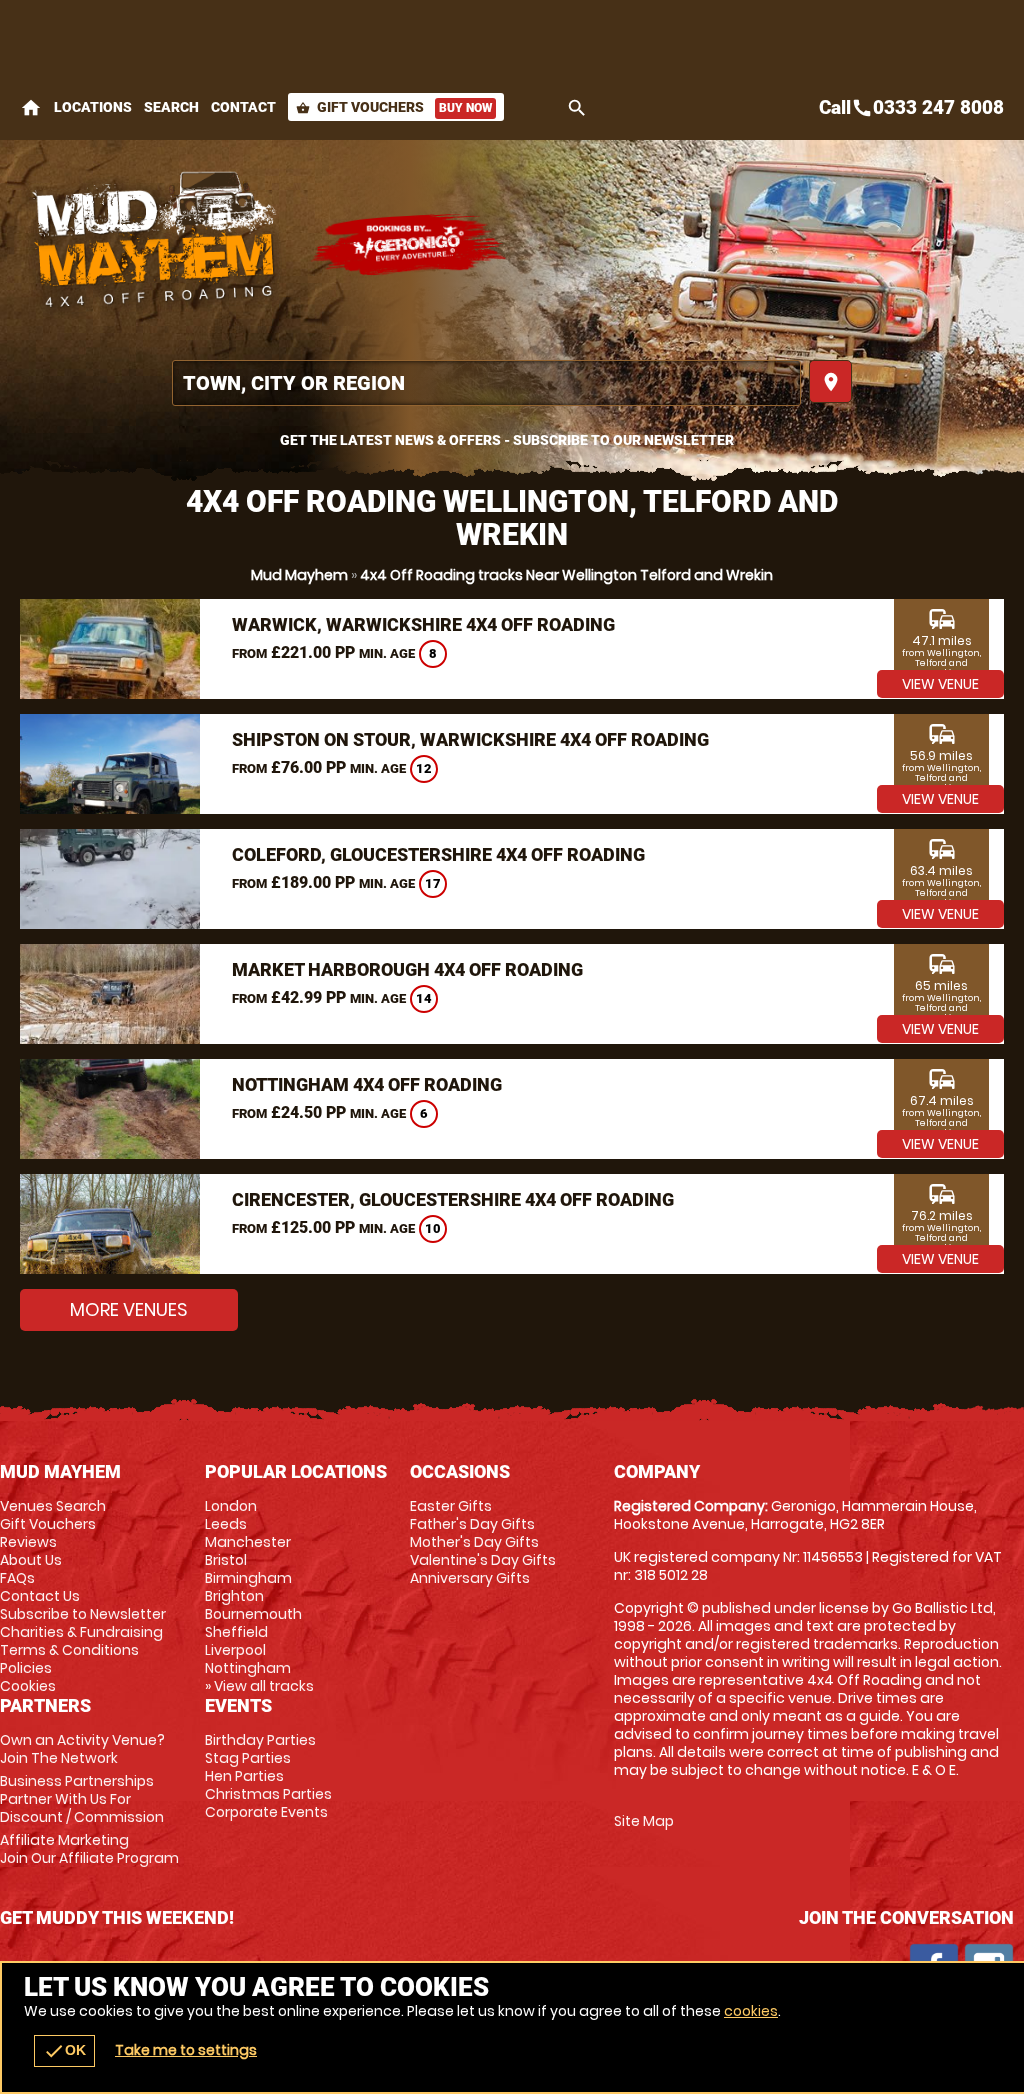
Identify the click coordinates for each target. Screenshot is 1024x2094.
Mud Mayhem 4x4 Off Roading (155, 245)
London (231, 1506)
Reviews (28, 1542)
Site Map (644, 1821)
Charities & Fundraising (81, 1632)
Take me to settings (186, 2050)
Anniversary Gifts (470, 1578)
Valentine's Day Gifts (483, 1560)
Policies (26, 1668)
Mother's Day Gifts (474, 1542)
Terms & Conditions (69, 1650)
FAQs (17, 1578)
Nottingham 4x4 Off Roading (367, 1084)
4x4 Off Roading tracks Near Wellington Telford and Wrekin (566, 575)
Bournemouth (253, 1614)
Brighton (234, 1596)
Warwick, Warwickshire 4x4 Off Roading (423, 624)
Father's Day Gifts (472, 1524)
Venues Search (53, 1506)
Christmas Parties (268, 1794)
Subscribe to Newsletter (83, 1614)
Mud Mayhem (299, 575)
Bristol (226, 1560)
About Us (31, 1560)
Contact (243, 107)
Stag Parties (248, 1758)
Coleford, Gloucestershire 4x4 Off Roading (438, 854)
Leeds (226, 1524)
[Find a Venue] (486, 383)
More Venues (129, 1309)
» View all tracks (259, 1686)
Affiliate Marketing (89, 1849)
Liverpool (235, 1650)
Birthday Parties (260, 1740)
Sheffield (236, 1632)
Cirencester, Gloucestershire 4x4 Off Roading (453, 1199)
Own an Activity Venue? (82, 1749)
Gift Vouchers (394, 107)
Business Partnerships (82, 1799)
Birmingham (248, 1578)
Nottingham (248, 1668)
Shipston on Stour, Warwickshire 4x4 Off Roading (470, 739)
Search (171, 107)
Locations (93, 107)
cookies (751, 2011)
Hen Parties (244, 1776)
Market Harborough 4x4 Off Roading (407, 969)
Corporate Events (266, 1812)
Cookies (28, 1686)
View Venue (940, 684)
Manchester (248, 1542)
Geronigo (410, 245)
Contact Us (40, 1596)
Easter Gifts (451, 1506)
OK (64, 2051)
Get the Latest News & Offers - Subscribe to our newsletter (507, 440)
